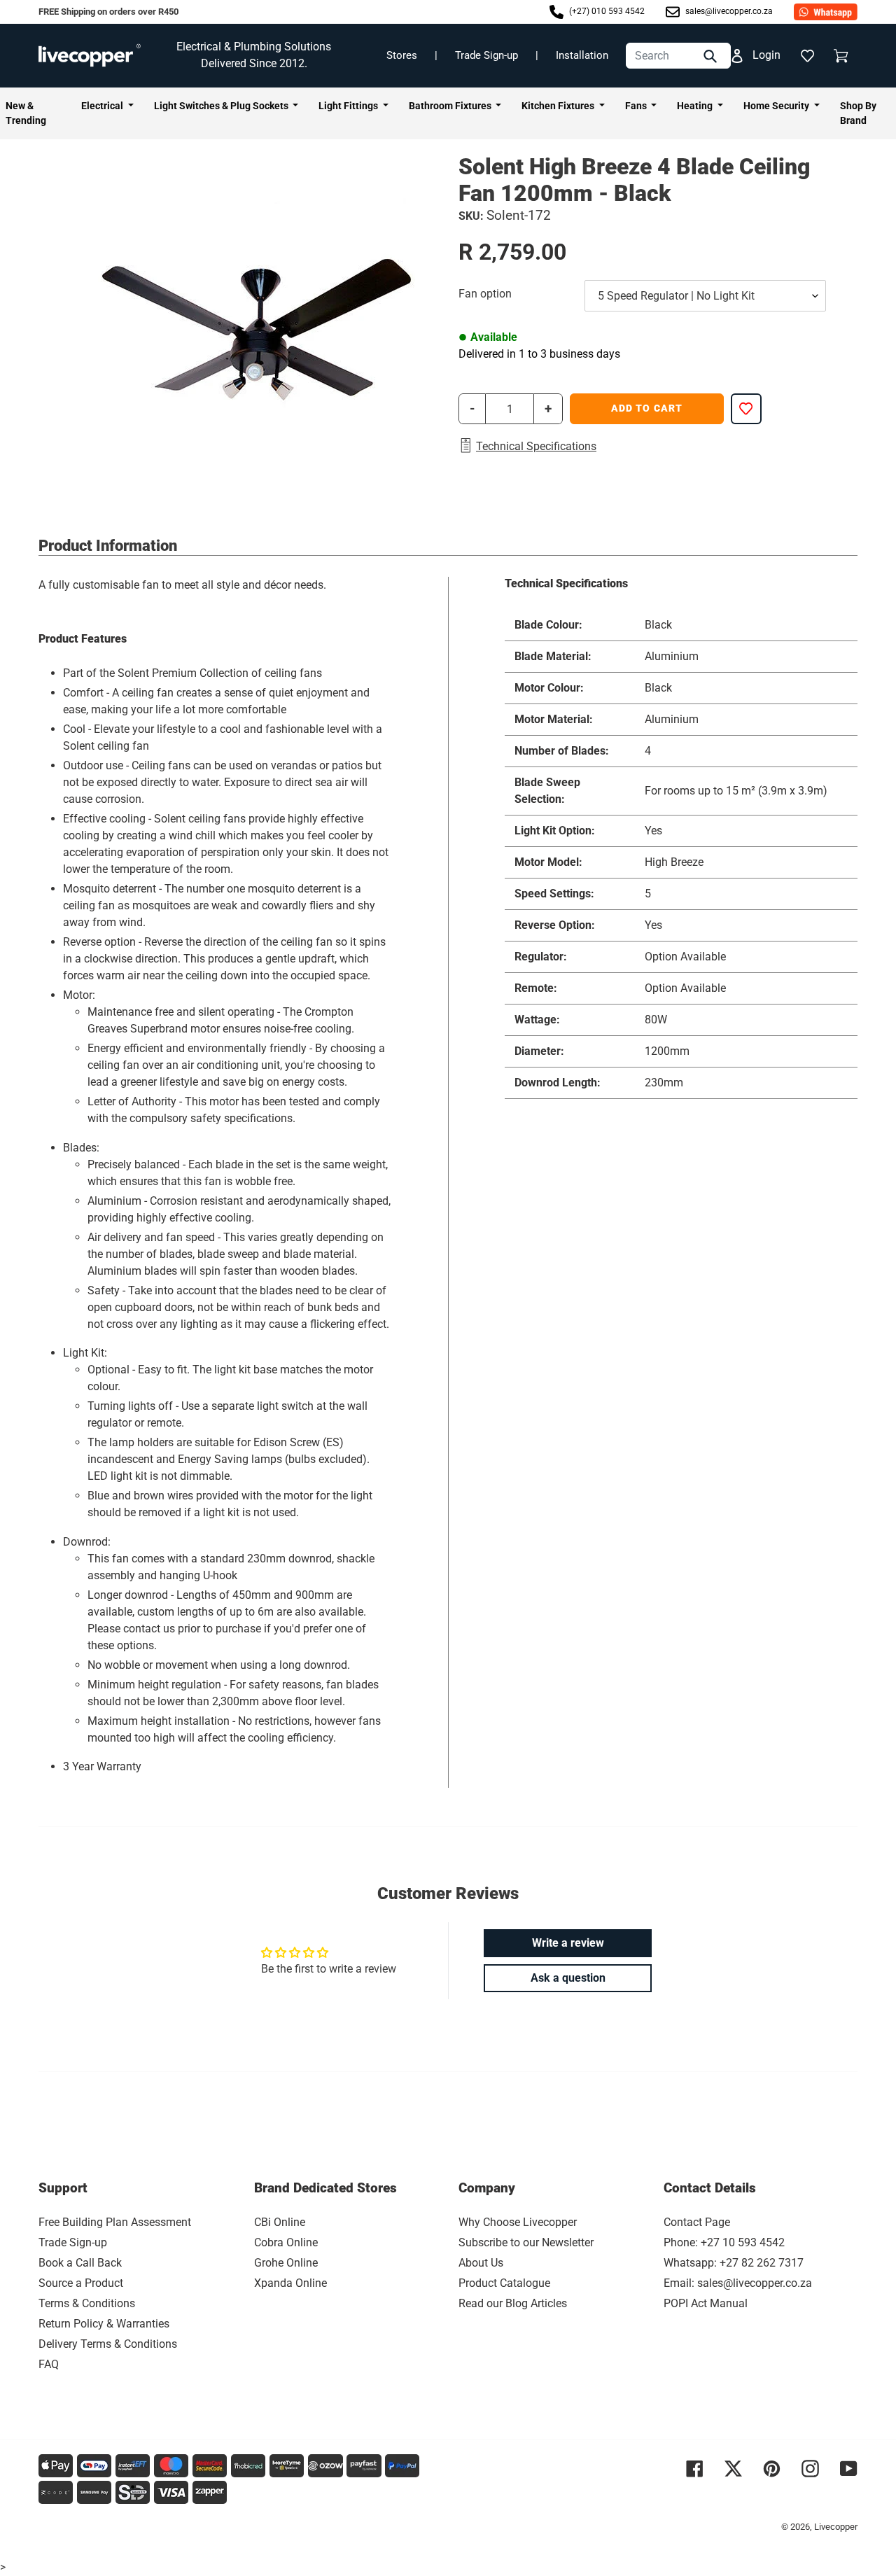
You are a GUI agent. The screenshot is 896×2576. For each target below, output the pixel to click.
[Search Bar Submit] (712, 56)
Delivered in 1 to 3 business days (539, 354)
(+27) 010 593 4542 (606, 11)
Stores (402, 55)
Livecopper (836, 2527)
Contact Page (697, 2222)
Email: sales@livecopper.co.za (738, 2283)
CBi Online (280, 2222)
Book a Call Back (80, 2263)
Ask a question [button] (568, 1978)
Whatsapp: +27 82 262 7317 (734, 2263)
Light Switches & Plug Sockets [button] (222, 106)
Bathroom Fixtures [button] (451, 106)
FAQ (49, 2364)
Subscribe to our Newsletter (526, 2242)
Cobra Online (286, 2242)
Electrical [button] (103, 106)
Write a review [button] (568, 1943)
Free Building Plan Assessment (115, 2222)
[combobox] (678, 56)
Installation (582, 55)
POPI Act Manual (706, 2303)
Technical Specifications (536, 446)
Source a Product (81, 2283)
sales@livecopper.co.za (728, 11)
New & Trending (26, 113)
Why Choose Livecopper (518, 2222)
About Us (481, 2263)
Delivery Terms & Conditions (108, 2344)
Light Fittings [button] (349, 106)
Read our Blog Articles (513, 2303)
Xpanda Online (290, 2283)
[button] (807, 55)
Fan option (485, 294)
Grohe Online (286, 2263)
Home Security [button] (777, 106)
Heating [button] (696, 106)
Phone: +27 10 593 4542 (724, 2242)
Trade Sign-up (486, 55)
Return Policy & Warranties (104, 2324)
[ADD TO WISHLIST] (746, 409)
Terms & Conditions (87, 2303)
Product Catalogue (504, 2283)
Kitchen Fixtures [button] (559, 106)
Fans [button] (637, 106)
